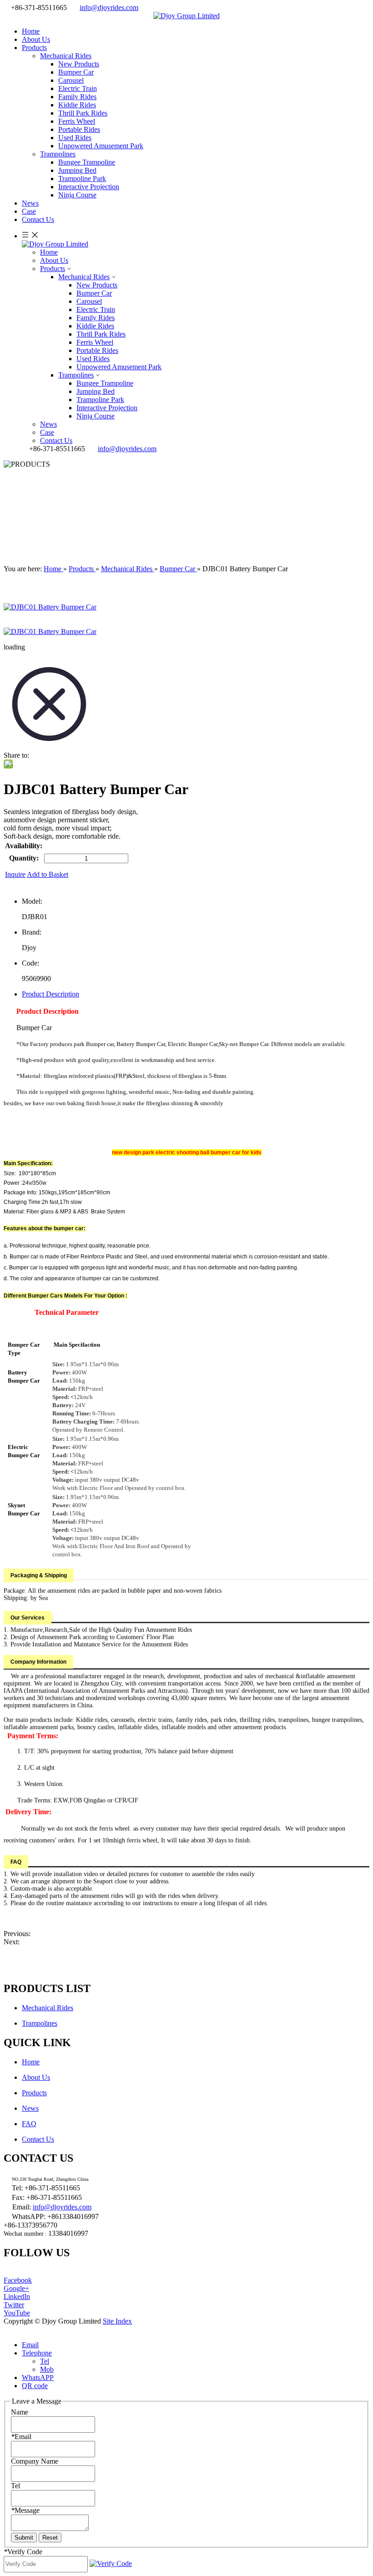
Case (47, 432)
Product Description (50, 994)
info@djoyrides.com (109, 8)
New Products (79, 64)
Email (30, 2345)
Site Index (117, 2321)
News (48, 424)
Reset (50, 2538)
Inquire (15, 874)
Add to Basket (48, 874)
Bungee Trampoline (87, 162)
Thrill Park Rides (83, 113)
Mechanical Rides (66, 56)
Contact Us (56, 440)
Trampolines (58, 154)
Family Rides (77, 97)
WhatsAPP (38, 2377)
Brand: (32, 932)
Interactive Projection (89, 187)
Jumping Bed (77, 170)
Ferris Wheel (77, 121)
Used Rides (75, 138)
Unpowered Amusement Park (101, 146)
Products (53, 269)
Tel (45, 2361)
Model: (32, 901)
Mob (47, 2369)
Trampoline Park (82, 179)
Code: (30, 963)
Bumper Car (76, 72)
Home (49, 252)
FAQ (29, 2124)
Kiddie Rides (77, 105)
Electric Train (78, 88)
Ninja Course (77, 195)
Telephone (37, 2353)
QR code (35, 2386)
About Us (54, 260)
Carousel (71, 80)
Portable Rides (79, 129)
